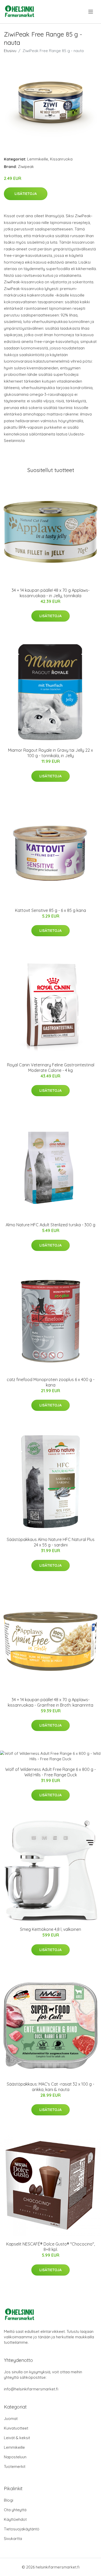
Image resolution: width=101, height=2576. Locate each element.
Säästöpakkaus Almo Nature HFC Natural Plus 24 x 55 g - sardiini (51, 1542)
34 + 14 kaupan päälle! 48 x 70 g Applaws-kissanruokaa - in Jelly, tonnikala (51, 593)
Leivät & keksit (17, 2438)
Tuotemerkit (15, 2466)
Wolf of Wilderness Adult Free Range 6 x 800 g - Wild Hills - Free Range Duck (51, 1772)
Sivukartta (13, 2539)
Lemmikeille (38, 159)
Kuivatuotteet (16, 2428)
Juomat (11, 2419)
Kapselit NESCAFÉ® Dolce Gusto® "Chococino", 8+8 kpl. (51, 2247)
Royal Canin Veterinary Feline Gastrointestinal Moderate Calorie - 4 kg (51, 1068)
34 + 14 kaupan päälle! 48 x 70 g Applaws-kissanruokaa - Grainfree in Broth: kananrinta (51, 1702)
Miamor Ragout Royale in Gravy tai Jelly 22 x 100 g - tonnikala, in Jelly (51, 753)
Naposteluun (15, 2457)
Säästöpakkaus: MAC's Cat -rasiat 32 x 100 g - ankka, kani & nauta (51, 2087)
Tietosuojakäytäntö (22, 2529)
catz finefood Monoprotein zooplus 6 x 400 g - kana (51, 1382)
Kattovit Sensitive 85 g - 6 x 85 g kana (51, 910)
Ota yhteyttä (15, 2510)
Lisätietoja (26, 194)
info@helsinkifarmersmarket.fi (31, 2389)
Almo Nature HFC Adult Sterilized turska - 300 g (51, 1225)
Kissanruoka (61, 159)
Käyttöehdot (15, 2519)
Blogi (9, 2500)
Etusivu (10, 51)
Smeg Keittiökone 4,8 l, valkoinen (51, 1929)
